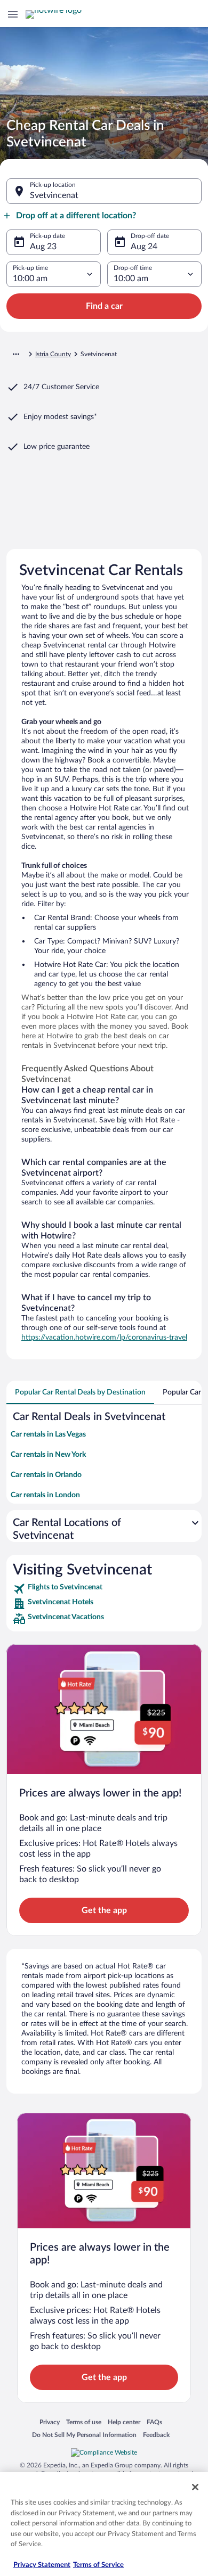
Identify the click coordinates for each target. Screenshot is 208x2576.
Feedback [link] (156, 2435)
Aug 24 (144, 247)
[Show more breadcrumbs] (16, 354)
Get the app (104, 1910)
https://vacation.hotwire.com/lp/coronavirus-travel (104, 1338)
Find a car (104, 306)
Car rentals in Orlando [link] (46, 1475)
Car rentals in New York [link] (48, 1455)
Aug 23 (43, 247)
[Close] (195, 2487)
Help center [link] (124, 2422)
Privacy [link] (50, 2422)
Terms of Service (98, 2565)
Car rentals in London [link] (45, 1495)
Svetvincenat (54, 195)
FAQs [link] (154, 2422)
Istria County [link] (53, 354)
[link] (104, 1589)
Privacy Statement (42, 2565)
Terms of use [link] (84, 2422)
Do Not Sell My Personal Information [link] (84, 2435)
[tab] (80, 1392)
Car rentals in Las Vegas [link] (48, 1434)
